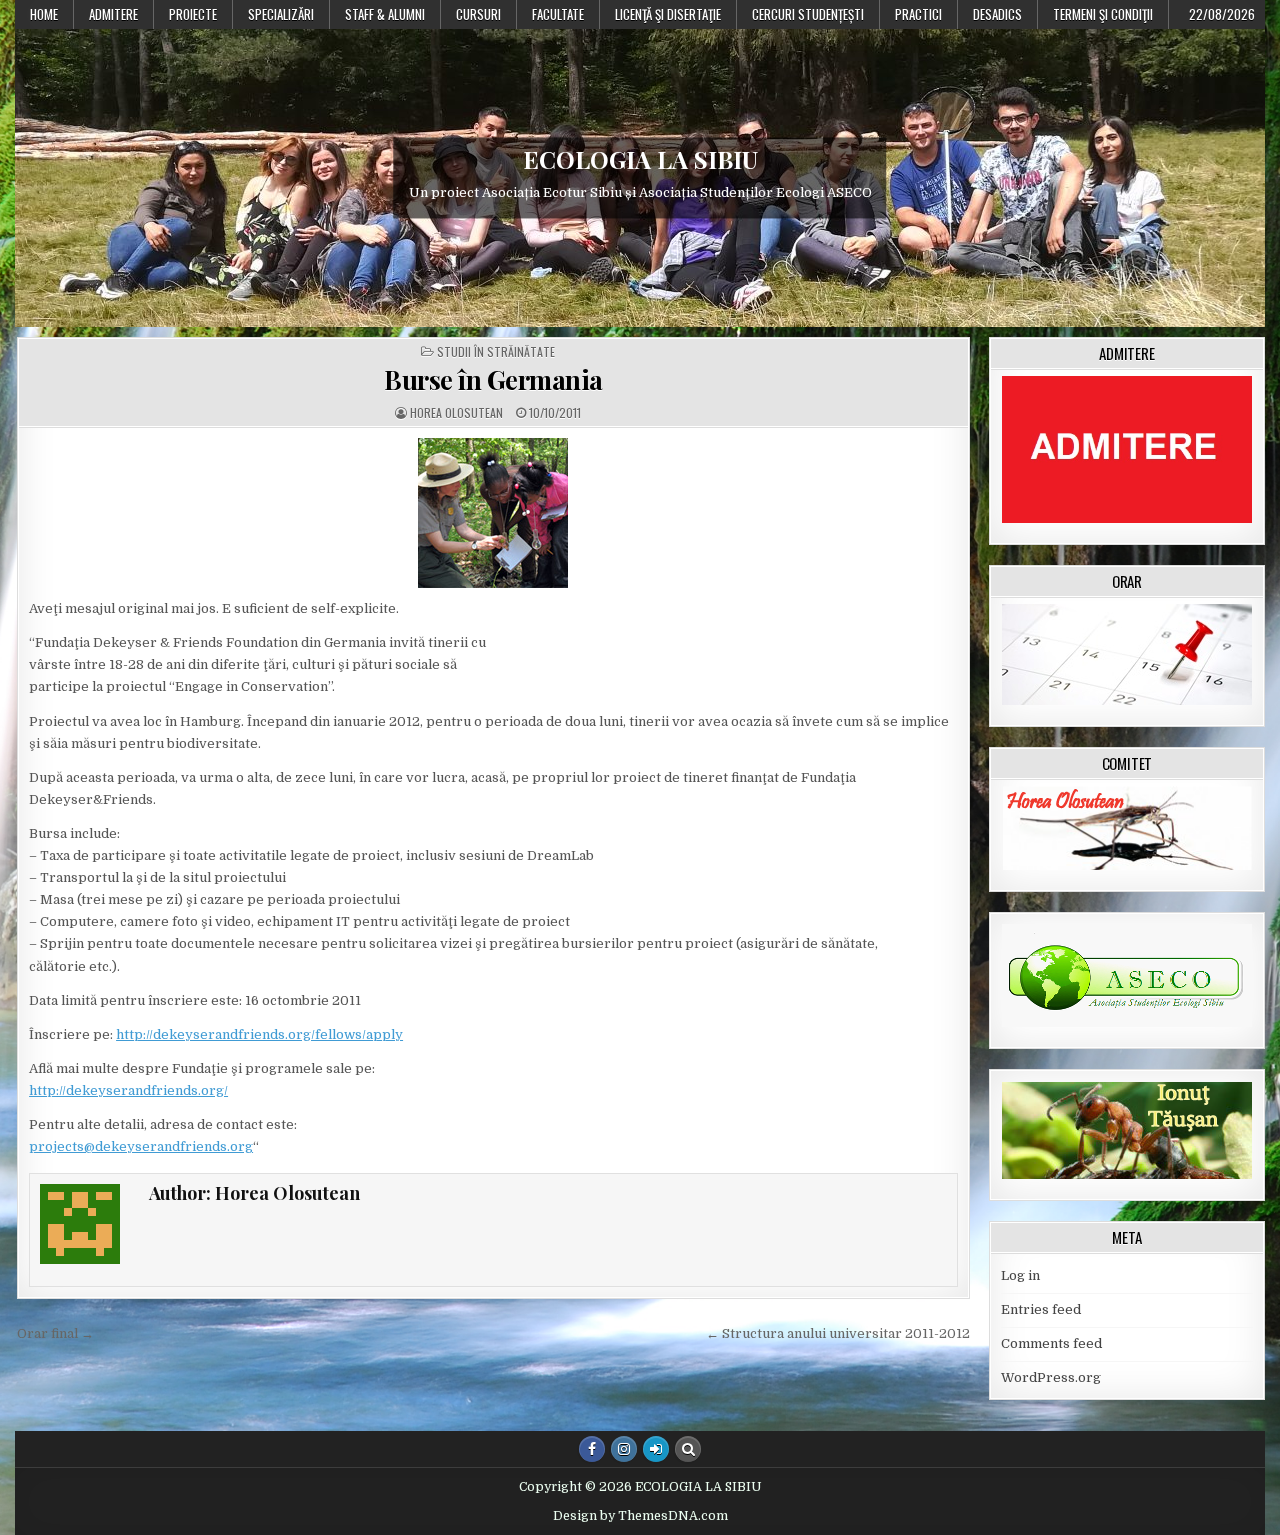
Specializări (281, 14)
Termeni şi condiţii (1103, 14)
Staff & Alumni (385, 14)
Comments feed (1051, 1343)
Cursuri (478, 14)
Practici (918, 14)
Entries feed (1041, 1309)
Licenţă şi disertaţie (668, 14)
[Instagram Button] (624, 1449)
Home (44, 14)
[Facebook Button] (592, 1449)
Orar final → (55, 1333)
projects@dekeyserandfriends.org (141, 1146)
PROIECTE (193, 14)
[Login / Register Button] (656, 1449)
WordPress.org (1051, 1377)
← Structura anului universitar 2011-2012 (838, 1333)
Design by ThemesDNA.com (640, 1516)
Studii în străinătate (496, 352)
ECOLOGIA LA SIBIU (640, 159)
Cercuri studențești (808, 14)
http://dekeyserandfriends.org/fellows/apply (259, 1034)
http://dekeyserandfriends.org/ (128, 1090)
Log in (1020, 1275)
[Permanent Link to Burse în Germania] (493, 513)
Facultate (558, 14)
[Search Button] (688, 1449)
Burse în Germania (493, 379)
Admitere (113, 14)
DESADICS (997, 14)
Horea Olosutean (456, 413)
